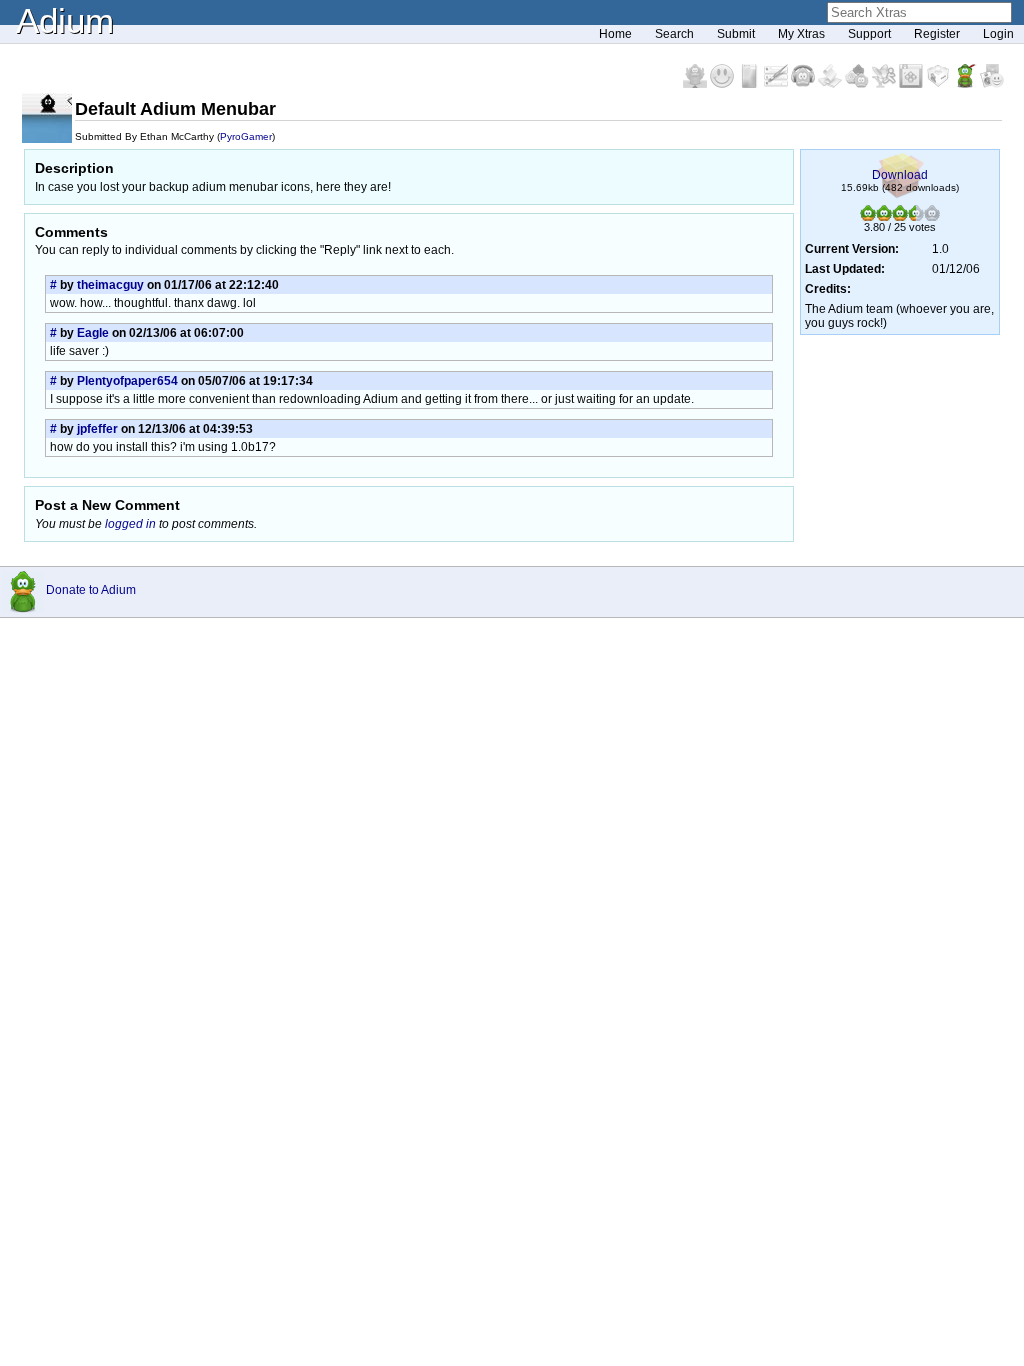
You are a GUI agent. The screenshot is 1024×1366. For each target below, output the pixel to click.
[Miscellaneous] (966, 84)
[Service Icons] (885, 84)
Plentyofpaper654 (127, 381)
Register (937, 34)
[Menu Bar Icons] (912, 84)
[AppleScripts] (831, 84)
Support (869, 34)
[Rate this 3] (900, 217)
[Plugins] (939, 84)
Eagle (93, 333)
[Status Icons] (858, 84)
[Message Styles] (777, 84)
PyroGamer (246, 136)
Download (900, 175)
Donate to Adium (91, 590)
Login (998, 34)
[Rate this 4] (916, 217)
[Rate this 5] (932, 217)
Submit (736, 34)
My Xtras (801, 34)
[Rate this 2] (884, 217)
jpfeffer (97, 429)
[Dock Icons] (696, 84)
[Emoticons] (723, 84)
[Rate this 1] (868, 217)
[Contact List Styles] (750, 84)
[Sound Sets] (804, 84)
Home (615, 34)
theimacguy (110, 285)
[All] (992, 84)
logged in (130, 524)
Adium (65, 20)
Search (674, 34)
